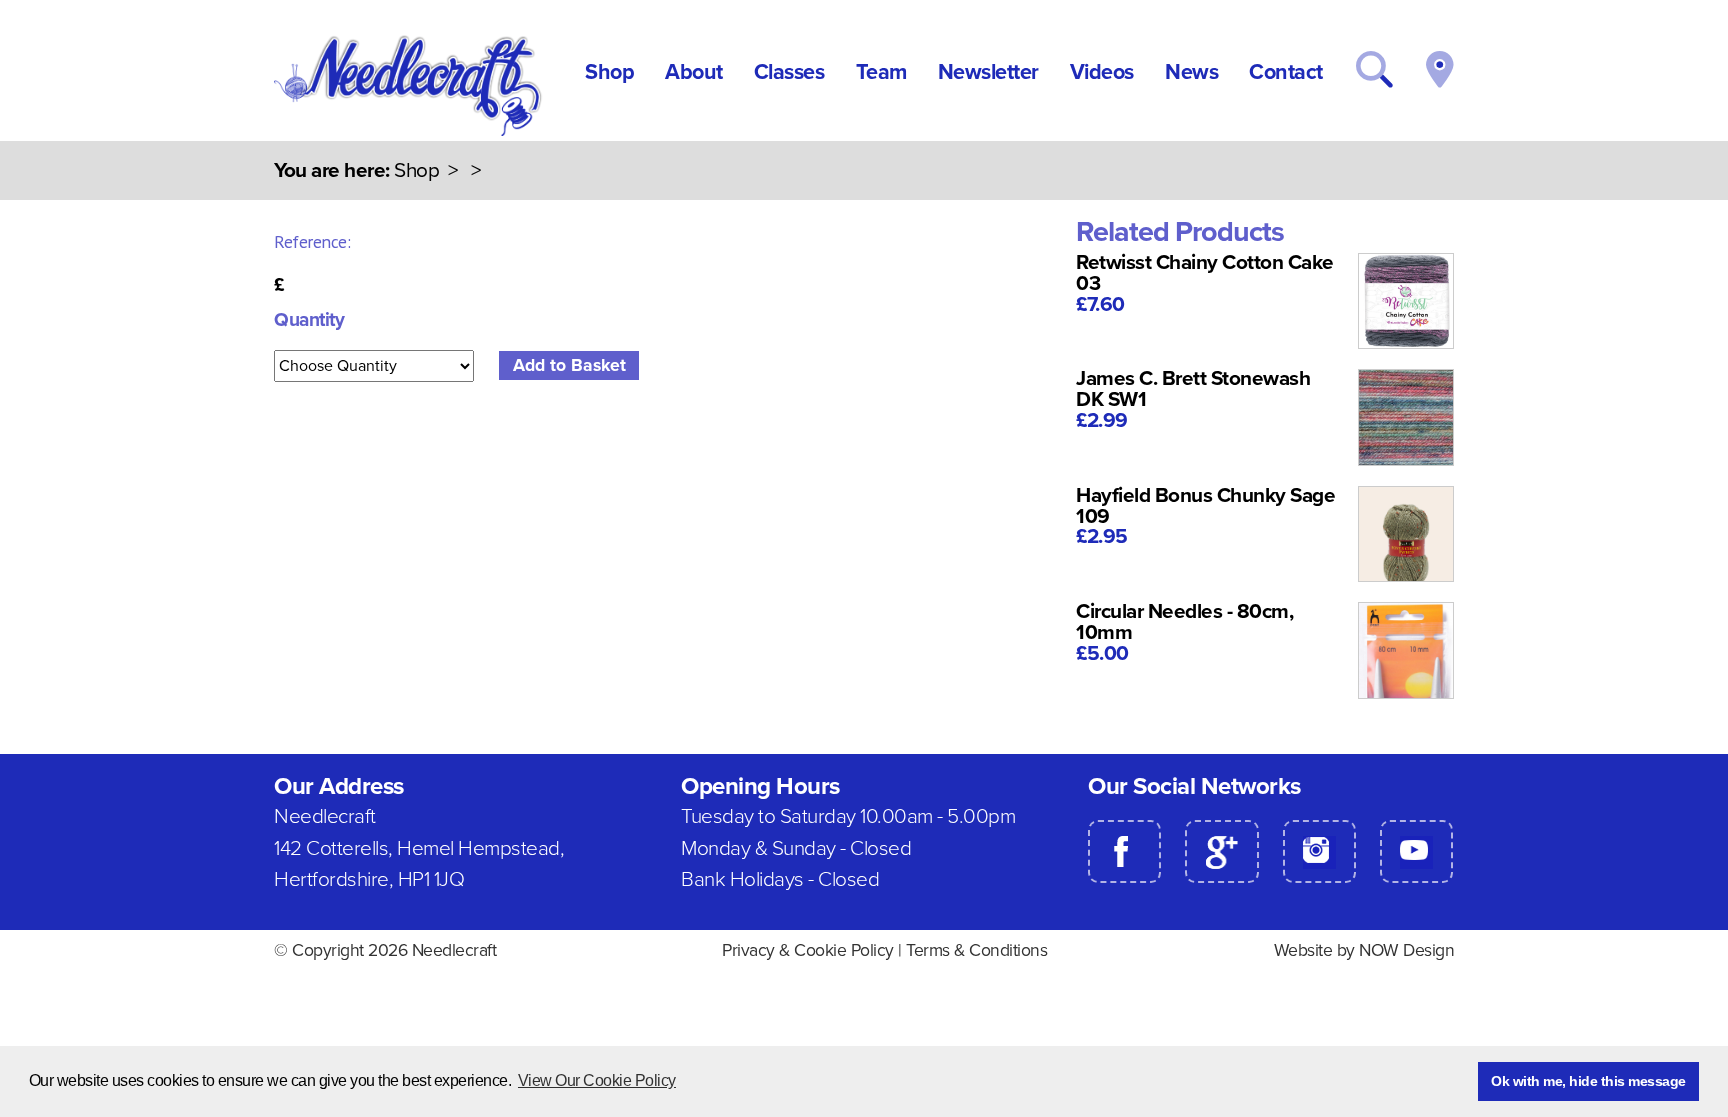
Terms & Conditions (976, 950)
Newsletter (988, 72)
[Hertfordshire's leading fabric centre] (409, 131)
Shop (609, 72)
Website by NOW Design (1364, 950)
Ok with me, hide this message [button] (1588, 1081)
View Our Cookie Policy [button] (597, 1080)
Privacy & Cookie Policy (808, 950)
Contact (1286, 72)
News (1191, 72)
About (694, 72)
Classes (789, 72)
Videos (1102, 72)
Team (881, 72)
